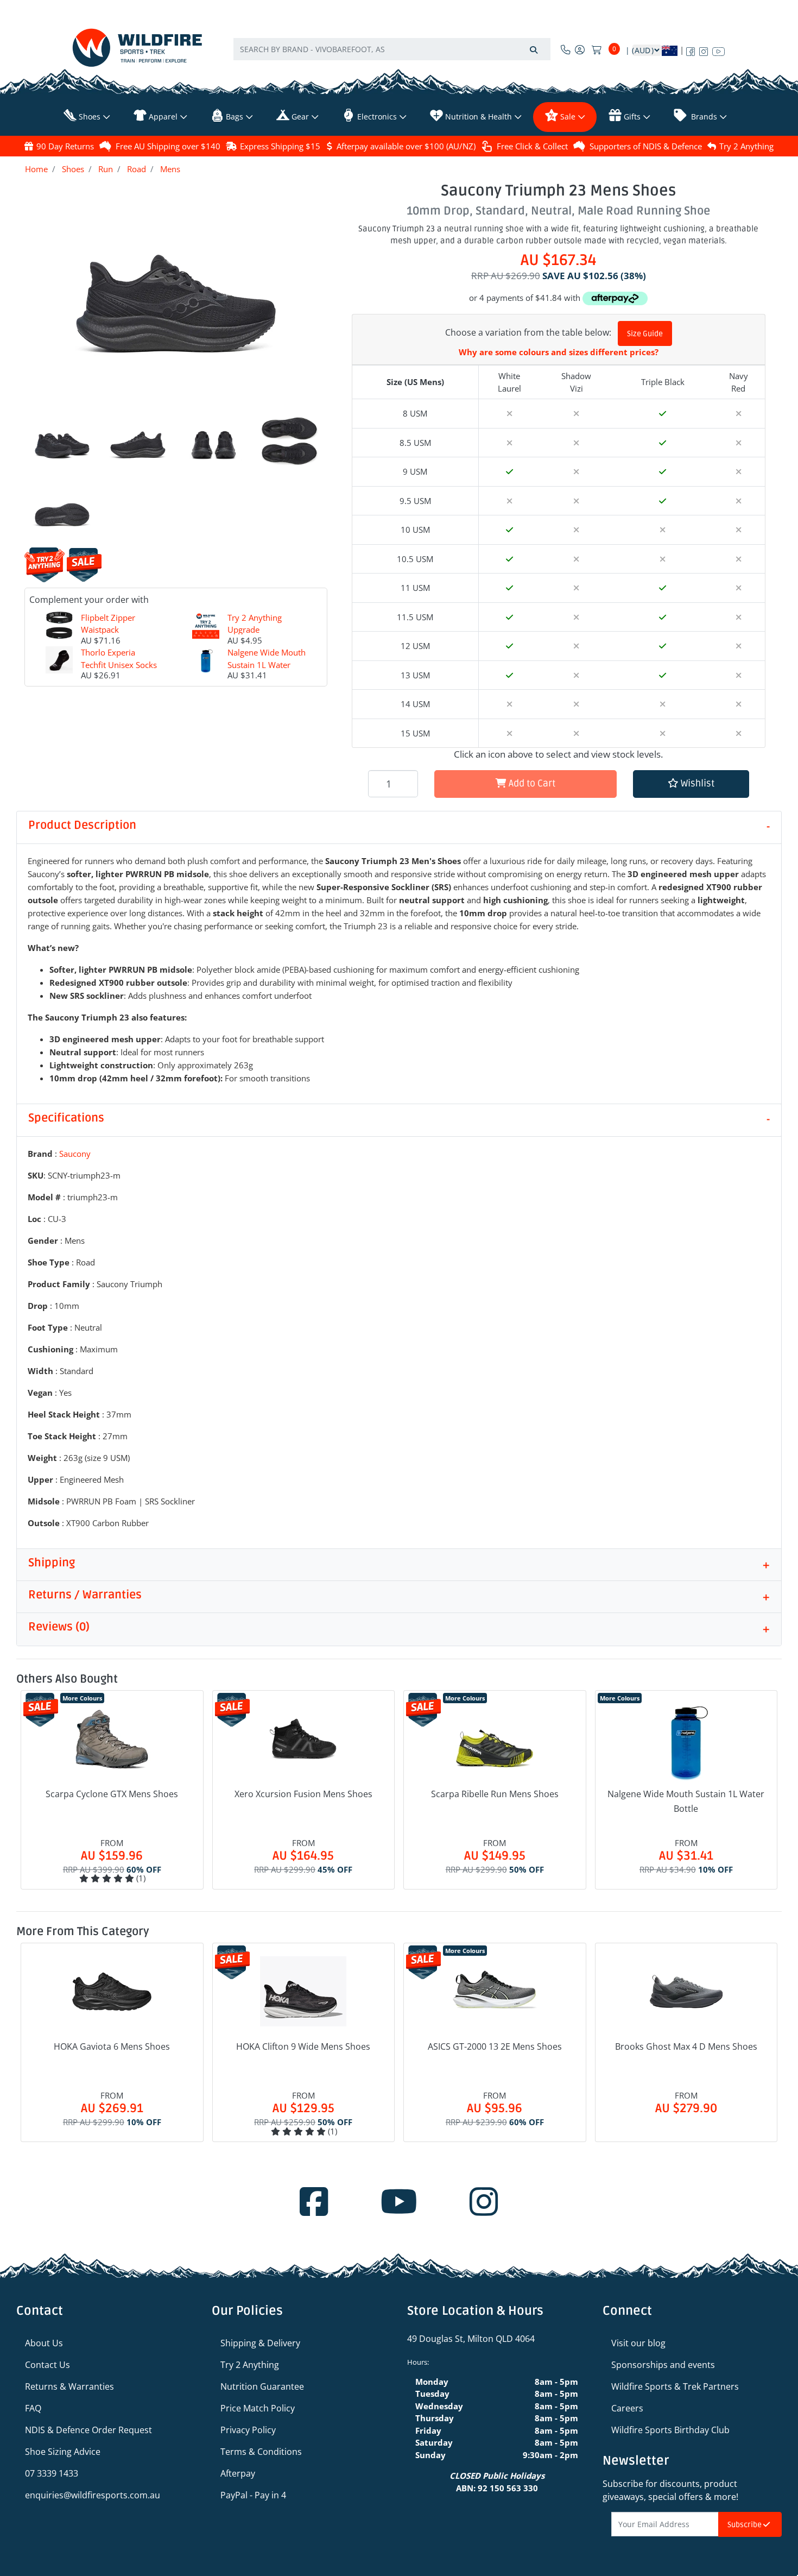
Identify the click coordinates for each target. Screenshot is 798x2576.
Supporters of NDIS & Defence (646, 146)
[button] (691, 784)
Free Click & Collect (532, 146)
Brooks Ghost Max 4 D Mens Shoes (686, 2046)
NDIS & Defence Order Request (88, 2430)
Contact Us (47, 2365)
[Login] (580, 49)
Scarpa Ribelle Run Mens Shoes (495, 1794)
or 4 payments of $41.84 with (526, 298)
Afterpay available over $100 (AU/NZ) (406, 146)
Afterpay (238, 2473)
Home (36, 169)
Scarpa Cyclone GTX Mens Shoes (112, 1794)
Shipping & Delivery (260, 2343)
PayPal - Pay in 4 (253, 2495)
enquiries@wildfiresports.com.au (93, 2495)
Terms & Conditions (261, 2452)
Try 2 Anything (746, 146)
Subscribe (745, 2525)
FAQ (33, 2408)
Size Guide (645, 334)
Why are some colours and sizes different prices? (559, 352)
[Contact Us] (566, 49)
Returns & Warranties (69, 2386)
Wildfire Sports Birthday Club (670, 2430)
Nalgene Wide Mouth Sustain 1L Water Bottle (267, 665)
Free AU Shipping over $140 (168, 146)
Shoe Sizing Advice (63, 2452)
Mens (170, 169)
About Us (44, 2343)
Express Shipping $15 (280, 146)
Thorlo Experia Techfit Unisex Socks (119, 659)
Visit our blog (638, 2343)
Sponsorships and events (663, 2365)
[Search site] (534, 49)
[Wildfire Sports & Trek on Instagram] (704, 49)
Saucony (75, 1154)
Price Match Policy (258, 2408)
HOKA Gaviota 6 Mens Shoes (112, 2046)
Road (137, 169)
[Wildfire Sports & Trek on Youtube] (718, 49)
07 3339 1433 (52, 2473)
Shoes (73, 169)
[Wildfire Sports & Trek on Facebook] (691, 49)
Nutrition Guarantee (262, 2386)
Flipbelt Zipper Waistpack (108, 624)
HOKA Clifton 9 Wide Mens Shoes (303, 2046)
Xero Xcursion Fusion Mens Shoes (303, 1794)
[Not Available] (509, 414)
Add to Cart (531, 783)
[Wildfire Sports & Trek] (137, 48)
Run (106, 169)
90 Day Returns (65, 146)
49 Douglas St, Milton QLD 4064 (471, 2339)
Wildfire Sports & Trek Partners (675, 2386)
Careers (627, 2408)
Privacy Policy (248, 2430)
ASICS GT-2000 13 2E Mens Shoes (495, 2046)
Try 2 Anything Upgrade (255, 624)
